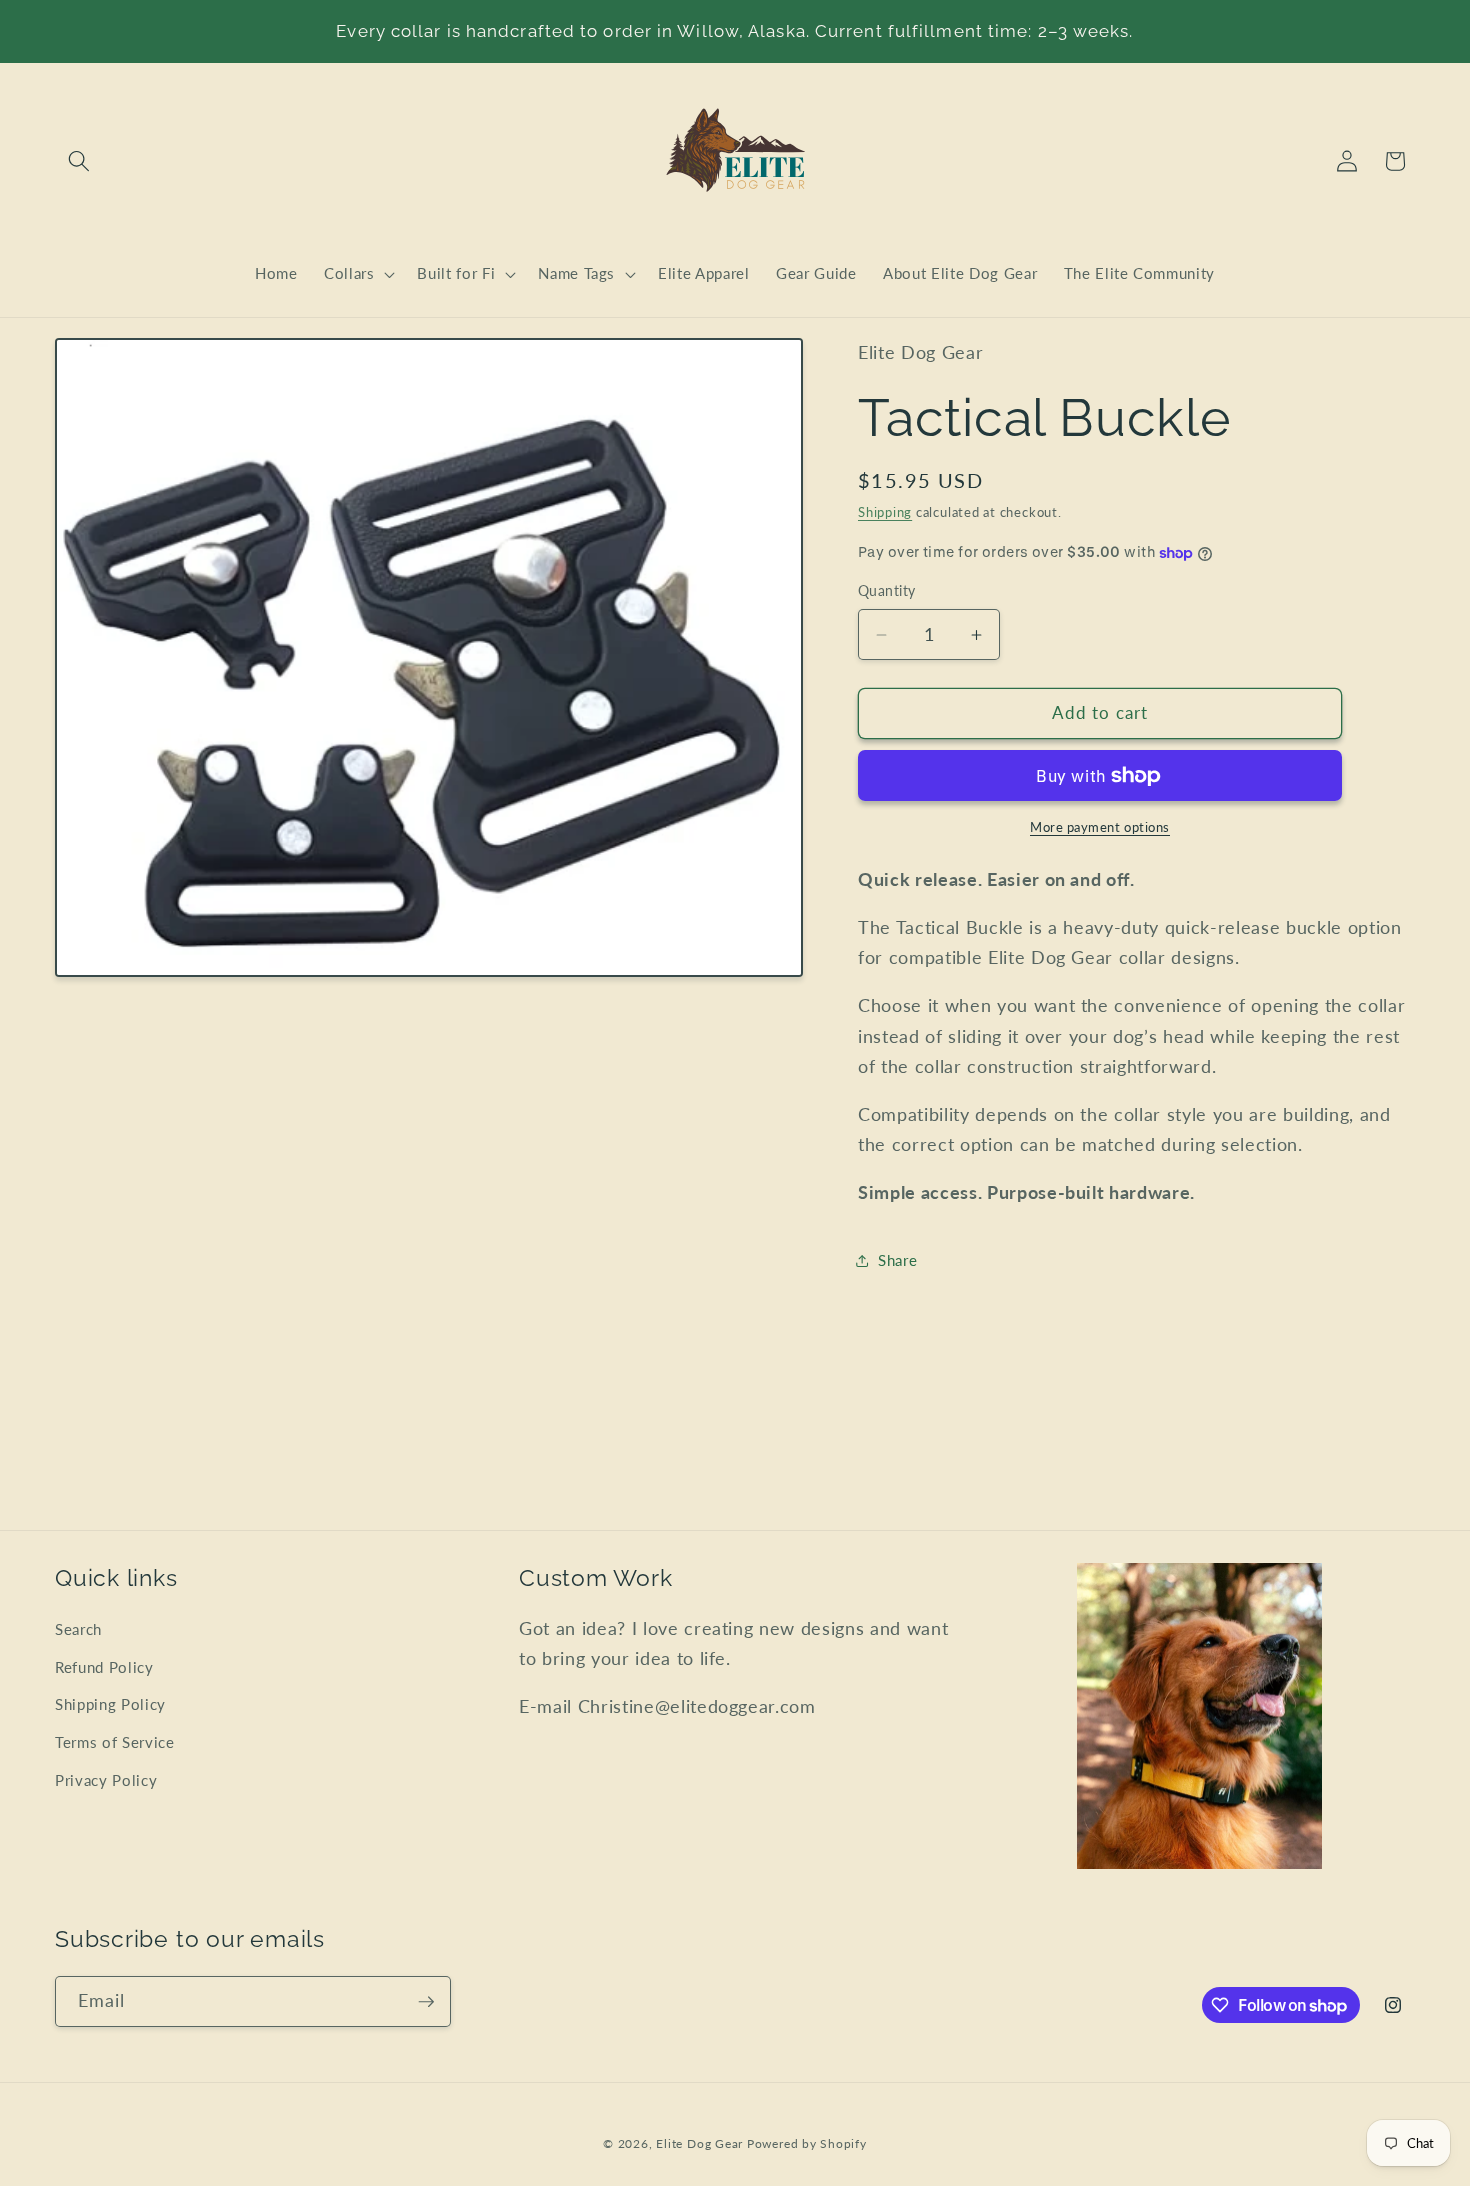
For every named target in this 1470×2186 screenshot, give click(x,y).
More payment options (1100, 828)
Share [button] (897, 1261)
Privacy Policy (106, 1780)
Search (78, 1629)
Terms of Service (115, 1742)
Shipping (885, 512)
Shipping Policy (110, 1704)
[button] (79, 161)
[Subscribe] (426, 2002)
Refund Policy (104, 1667)
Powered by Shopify (807, 2143)
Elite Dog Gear (699, 2143)
